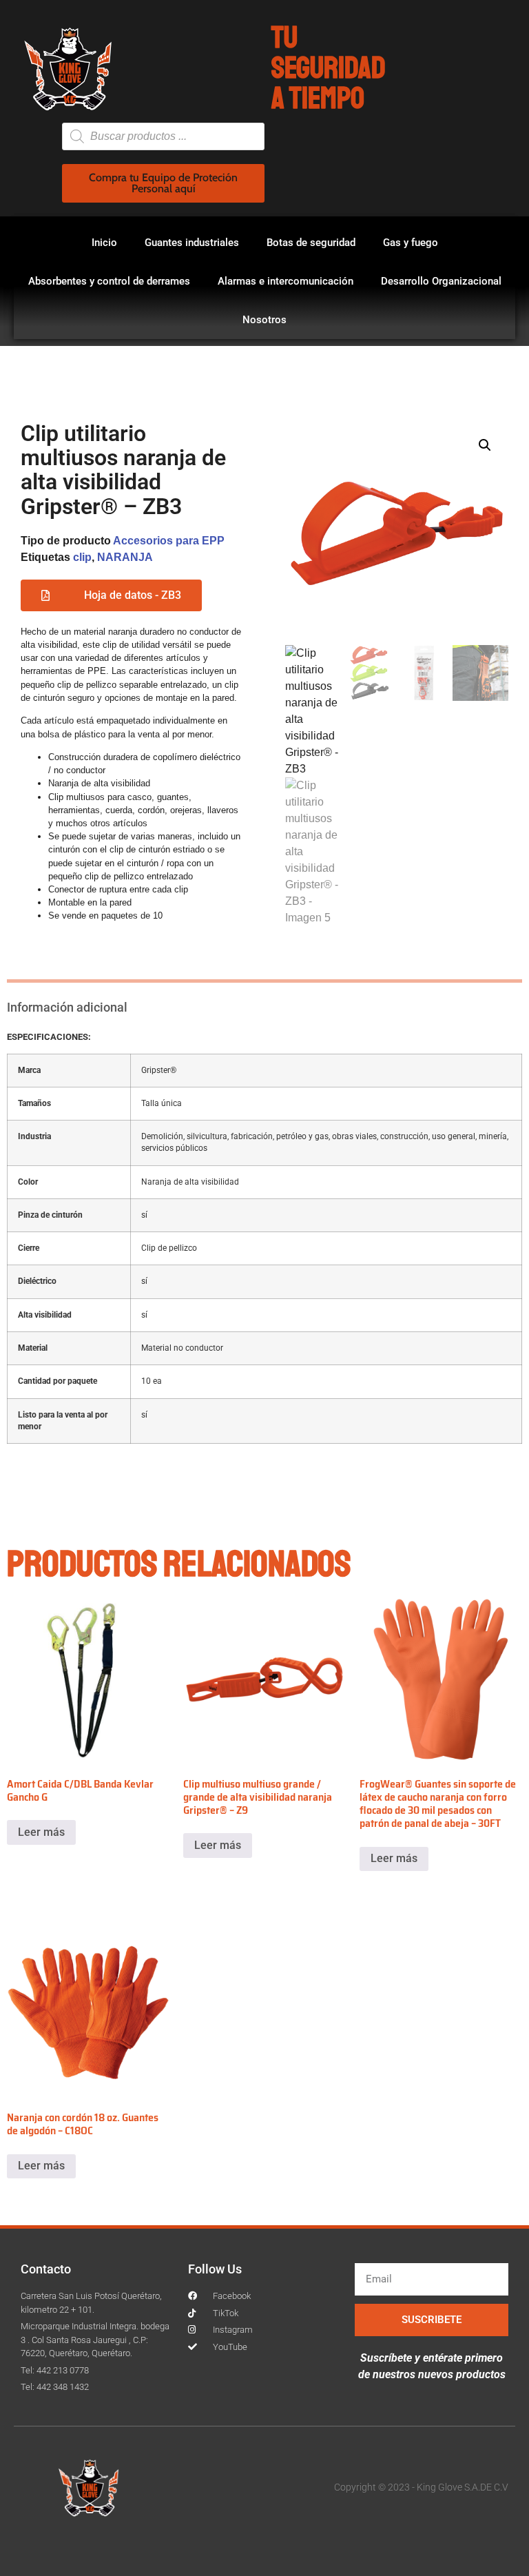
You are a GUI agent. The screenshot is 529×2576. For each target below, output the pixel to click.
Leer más (41, 1832)
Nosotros (264, 320)
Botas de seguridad (311, 243)
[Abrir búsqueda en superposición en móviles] (163, 136)
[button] (485, 445)
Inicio (104, 243)
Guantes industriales (192, 243)
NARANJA (125, 557)
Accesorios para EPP (169, 541)
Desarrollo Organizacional (441, 281)
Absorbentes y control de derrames (109, 281)
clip (82, 557)
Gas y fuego (411, 243)
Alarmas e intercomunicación (286, 281)
